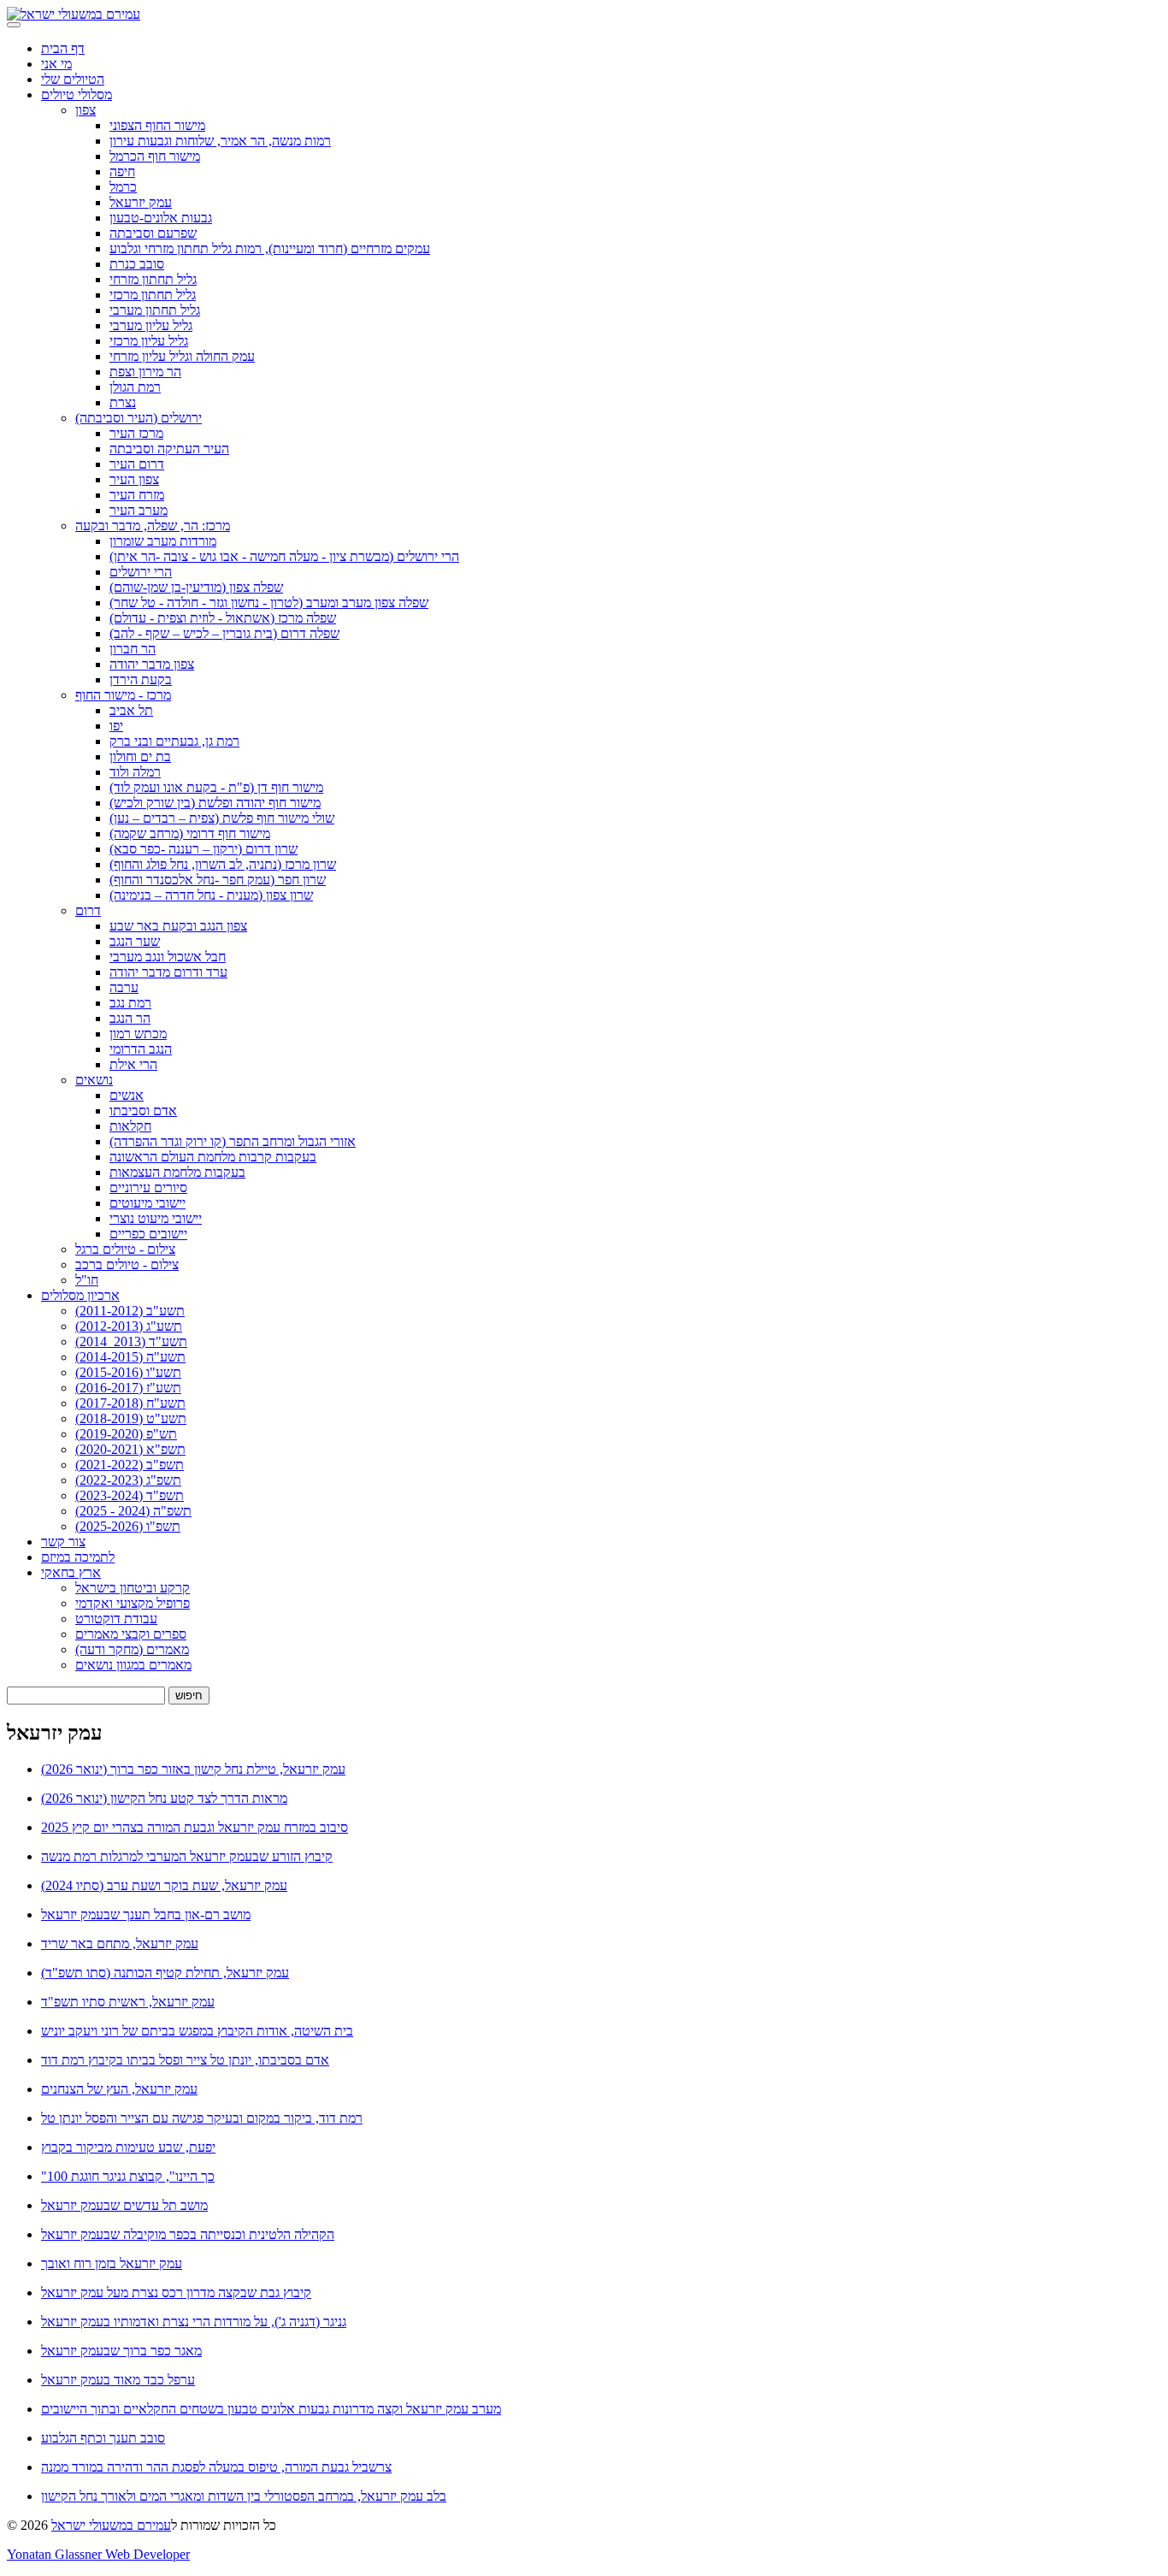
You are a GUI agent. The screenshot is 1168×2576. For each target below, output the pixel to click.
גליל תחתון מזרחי (153, 279)
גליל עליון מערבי (151, 325)
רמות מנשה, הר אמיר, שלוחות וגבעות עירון (220, 141)
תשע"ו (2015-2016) (128, 1372)
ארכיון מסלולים (80, 1295)
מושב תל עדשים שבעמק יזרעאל (124, 2205)
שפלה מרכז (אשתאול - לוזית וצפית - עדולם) (223, 618)
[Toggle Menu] (14, 25)
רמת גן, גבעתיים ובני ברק (174, 741)
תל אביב (131, 710)
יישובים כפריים (148, 1234)
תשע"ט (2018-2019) (131, 1418)
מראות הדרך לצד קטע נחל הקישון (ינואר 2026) (164, 1798)
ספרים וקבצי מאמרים (131, 1634)
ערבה (124, 987)
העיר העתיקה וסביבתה (169, 449)
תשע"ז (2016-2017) (128, 1388)
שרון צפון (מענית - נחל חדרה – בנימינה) (211, 895)
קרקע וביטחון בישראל (133, 1588)
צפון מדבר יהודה (152, 664)
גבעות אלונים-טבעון (161, 218)
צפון (86, 110)
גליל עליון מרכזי (149, 341)
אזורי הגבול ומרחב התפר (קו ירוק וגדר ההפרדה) (233, 1141)
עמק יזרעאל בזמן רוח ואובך (112, 2263)
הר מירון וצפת (145, 372)
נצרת (123, 402)
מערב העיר (139, 510)
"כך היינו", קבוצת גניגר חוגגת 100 (128, 2176)
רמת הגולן (135, 387)
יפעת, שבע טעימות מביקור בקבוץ (128, 2147)
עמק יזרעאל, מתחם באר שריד (120, 1944)
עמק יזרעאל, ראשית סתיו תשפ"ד (128, 2002)
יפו (116, 726)
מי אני (56, 64)
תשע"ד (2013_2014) (131, 1341)
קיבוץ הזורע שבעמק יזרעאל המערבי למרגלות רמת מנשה (187, 1856)
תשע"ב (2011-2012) (130, 1311)
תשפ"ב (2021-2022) (130, 1465)
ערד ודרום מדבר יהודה (168, 972)
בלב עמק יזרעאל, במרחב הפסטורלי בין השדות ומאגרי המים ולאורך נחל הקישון (244, 2496)
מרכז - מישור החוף (123, 695)
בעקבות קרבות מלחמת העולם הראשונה (213, 1157)
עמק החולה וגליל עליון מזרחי (182, 356)
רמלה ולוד (135, 772)
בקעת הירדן (141, 679)
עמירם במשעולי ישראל (111, 2525)
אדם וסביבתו (143, 1111)
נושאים (94, 1080)
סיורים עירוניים (148, 1188)
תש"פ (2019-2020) (126, 1434)
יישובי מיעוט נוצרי (156, 1218)
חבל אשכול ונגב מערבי (168, 957)
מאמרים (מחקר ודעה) (132, 1649)
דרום (88, 910)
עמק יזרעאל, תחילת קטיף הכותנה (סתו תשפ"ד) (165, 1973)
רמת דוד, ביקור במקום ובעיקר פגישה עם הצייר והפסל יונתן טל (202, 2118)
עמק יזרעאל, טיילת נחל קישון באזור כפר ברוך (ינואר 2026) (193, 1769)
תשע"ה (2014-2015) (130, 1357)
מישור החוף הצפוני (157, 125)
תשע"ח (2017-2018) (130, 1403)
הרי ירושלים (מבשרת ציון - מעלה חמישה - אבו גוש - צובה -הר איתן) (284, 556)
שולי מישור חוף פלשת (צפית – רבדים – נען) (222, 818)
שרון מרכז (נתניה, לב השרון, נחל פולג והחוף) (223, 864)
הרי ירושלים (141, 572)
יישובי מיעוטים (147, 1203)
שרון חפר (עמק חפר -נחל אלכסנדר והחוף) (218, 880)
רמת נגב (130, 1003)
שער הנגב (135, 941)
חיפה (122, 171)
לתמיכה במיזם (78, 1557)
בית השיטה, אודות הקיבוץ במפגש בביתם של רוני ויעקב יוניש (197, 2031)
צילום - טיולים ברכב (127, 1264)
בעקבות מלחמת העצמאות (177, 1172)
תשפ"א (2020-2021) (130, 1449)
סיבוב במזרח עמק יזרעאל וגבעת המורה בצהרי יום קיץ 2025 (195, 1827)
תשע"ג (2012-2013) (129, 1326)
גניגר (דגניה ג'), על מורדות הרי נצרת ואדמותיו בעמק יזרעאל (194, 2322)
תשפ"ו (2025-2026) (128, 1526)
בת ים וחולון (140, 756)
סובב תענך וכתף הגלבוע (103, 2438)
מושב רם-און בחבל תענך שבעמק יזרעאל (146, 1914)
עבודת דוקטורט (116, 1619)
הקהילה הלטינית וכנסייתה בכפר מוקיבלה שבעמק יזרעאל (188, 2234)
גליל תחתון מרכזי (153, 295)
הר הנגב (130, 1018)
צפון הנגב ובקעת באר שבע (178, 926)
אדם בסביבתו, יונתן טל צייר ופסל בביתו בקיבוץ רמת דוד (185, 2060)
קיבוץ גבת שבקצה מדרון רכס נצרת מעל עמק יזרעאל (176, 2292)
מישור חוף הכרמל (155, 156)
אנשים (127, 1095)
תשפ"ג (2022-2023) (128, 1480)
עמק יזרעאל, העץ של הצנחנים (119, 2089)
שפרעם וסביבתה (153, 233)
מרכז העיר (136, 433)
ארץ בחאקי (71, 1572)
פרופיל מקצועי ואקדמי (133, 1603)
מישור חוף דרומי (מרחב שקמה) (190, 833)
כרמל (123, 187)
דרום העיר (137, 464)
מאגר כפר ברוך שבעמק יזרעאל (121, 2351)
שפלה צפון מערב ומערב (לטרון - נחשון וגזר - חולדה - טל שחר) (269, 603)
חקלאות (130, 1126)
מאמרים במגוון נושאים (133, 1665)
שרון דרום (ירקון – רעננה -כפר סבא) (204, 849)
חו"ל (87, 1280)
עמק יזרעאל (141, 202)
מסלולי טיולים (77, 95)
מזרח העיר (137, 495)
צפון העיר (134, 479)
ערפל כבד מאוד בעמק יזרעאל (118, 2380)
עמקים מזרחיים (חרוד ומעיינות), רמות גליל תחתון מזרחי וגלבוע (270, 248)
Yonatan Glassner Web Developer (98, 2554)
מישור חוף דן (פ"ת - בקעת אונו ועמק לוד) (216, 787)
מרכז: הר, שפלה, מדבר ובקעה (153, 526)
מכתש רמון (138, 1034)
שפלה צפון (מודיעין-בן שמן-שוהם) (196, 587)
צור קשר (63, 1542)
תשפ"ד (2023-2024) (130, 1495)
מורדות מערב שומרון (163, 541)
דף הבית (63, 48)
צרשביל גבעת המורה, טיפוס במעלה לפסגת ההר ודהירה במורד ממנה (216, 2467)
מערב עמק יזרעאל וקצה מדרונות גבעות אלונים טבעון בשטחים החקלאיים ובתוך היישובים (271, 2409)
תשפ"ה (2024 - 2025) (133, 1511)
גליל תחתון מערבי (155, 310)
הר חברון (133, 649)
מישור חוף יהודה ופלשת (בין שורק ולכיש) (215, 803)
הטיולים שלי (73, 79)
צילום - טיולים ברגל (125, 1249)
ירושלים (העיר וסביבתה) (139, 418)
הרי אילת (133, 1064)
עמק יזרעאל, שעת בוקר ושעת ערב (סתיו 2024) (164, 1885)
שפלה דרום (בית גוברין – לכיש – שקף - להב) (224, 633)
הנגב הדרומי (141, 1049)
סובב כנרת (137, 264)
